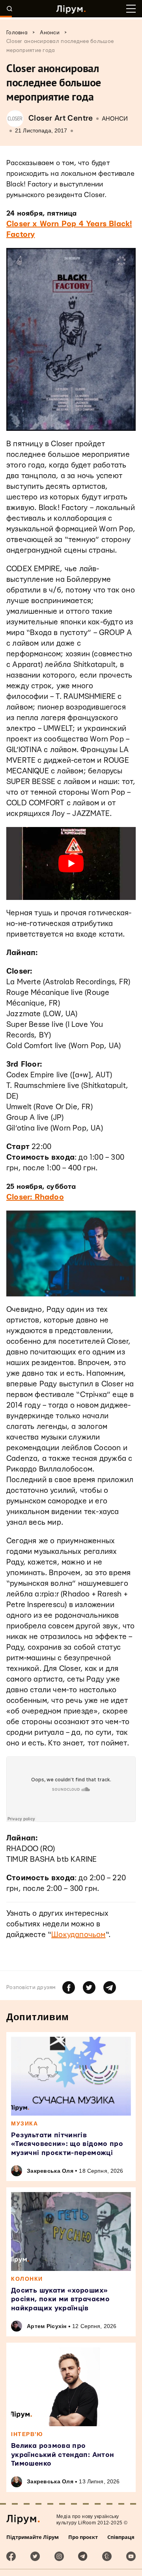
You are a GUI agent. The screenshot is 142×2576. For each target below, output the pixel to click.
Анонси (115, 119)
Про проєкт (83, 2537)
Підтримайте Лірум (33, 2537)
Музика (24, 2123)
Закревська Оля (50, 2171)
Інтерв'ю (27, 2434)
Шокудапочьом (78, 1935)
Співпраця (121, 2537)
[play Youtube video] (71, 863)
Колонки (27, 2279)
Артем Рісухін (47, 2326)
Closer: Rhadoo (35, 1197)
